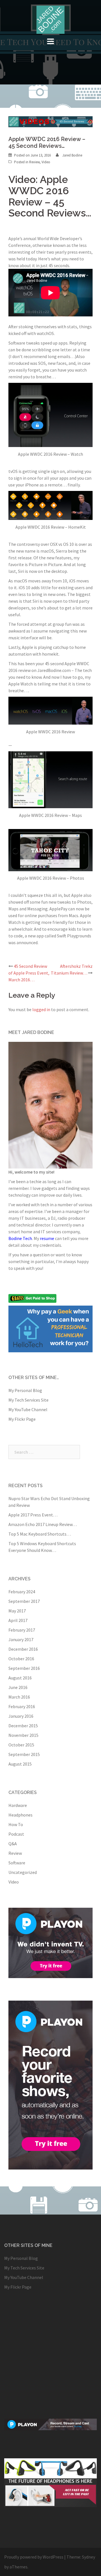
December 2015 (23, 1726)
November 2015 (23, 1735)
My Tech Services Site (28, 1400)
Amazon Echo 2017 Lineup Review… (43, 1524)
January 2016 (21, 1716)
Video (46, 162)
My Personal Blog (25, 1390)
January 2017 (21, 1639)
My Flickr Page (22, 1419)
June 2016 (18, 1687)
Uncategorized (23, 1872)
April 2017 (18, 1620)
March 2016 (19, 1697)
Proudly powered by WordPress (34, 2557)
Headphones (20, 1815)
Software (17, 1863)
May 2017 (17, 1611)
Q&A (13, 1844)
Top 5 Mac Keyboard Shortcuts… (40, 1534)
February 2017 (22, 1630)
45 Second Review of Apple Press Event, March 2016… (29, 973)
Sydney (89, 2557)
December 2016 (23, 1649)
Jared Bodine (72, 155)
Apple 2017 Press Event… (33, 1515)
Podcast (16, 1834)
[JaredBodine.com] (50, 19)
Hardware (18, 1805)
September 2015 (24, 1754)
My (44, 1238)
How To (16, 1824)
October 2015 (21, 1745)
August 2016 (20, 1678)
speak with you (28, 1268)
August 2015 (20, 1764)
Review (34, 162)
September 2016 (24, 1668)
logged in (41, 1009)
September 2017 (24, 1601)
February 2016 (22, 1706)
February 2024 (22, 1592)
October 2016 (21, 1659)
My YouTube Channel (28, 1409)
